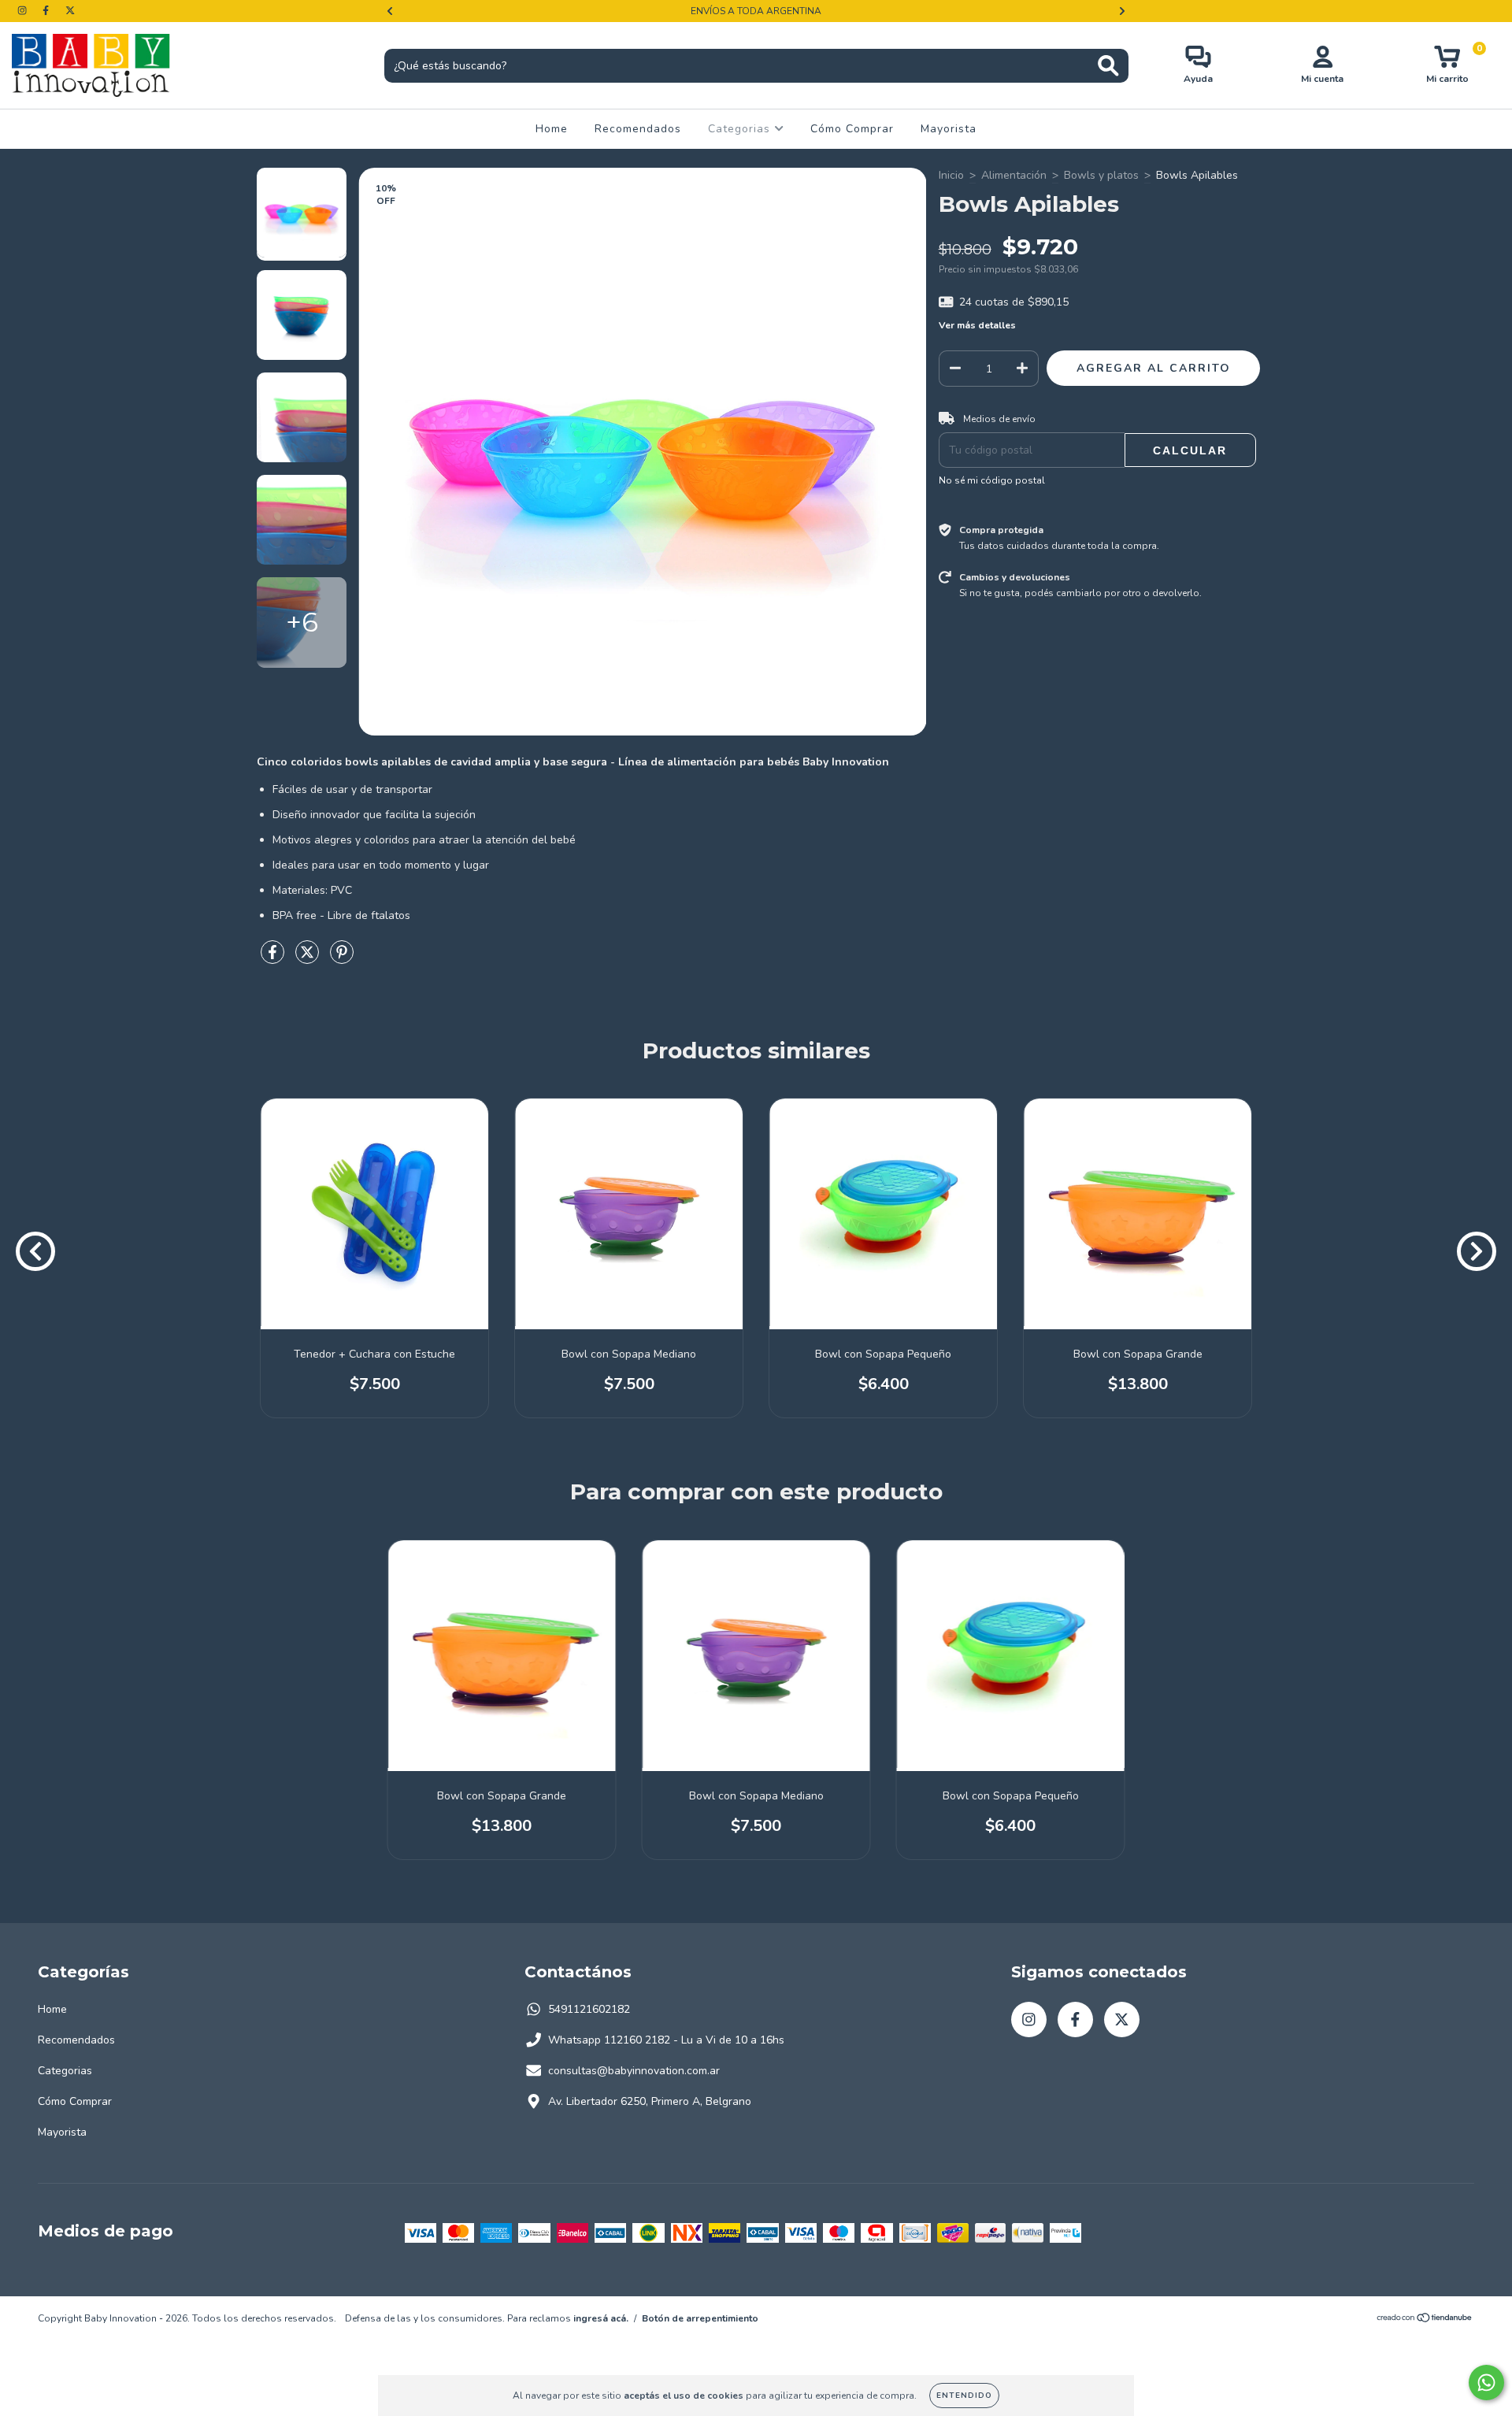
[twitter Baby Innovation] (70, 11)
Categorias (741, 129)
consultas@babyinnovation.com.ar (634, 2071)
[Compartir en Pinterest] (342, 959)
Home (552, 129)
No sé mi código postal (992, 480)
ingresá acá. (601, 2318)
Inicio (951, 175)
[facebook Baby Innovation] (47, 11)
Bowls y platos (1101, 175)
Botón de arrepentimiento (700, 2318)
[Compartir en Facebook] (274, 959)
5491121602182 (589, 2009)
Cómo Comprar (852, 129)
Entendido (964, 2396)
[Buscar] (1108, 66)
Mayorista (949, 129)
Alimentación (1014, 175)
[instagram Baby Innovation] (24, 11)
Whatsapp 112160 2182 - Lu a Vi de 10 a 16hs (666, 2040)
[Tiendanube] (1425, 2320)
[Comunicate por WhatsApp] (1486, 2383)
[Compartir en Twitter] (309, 959)
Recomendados (638, 129)
